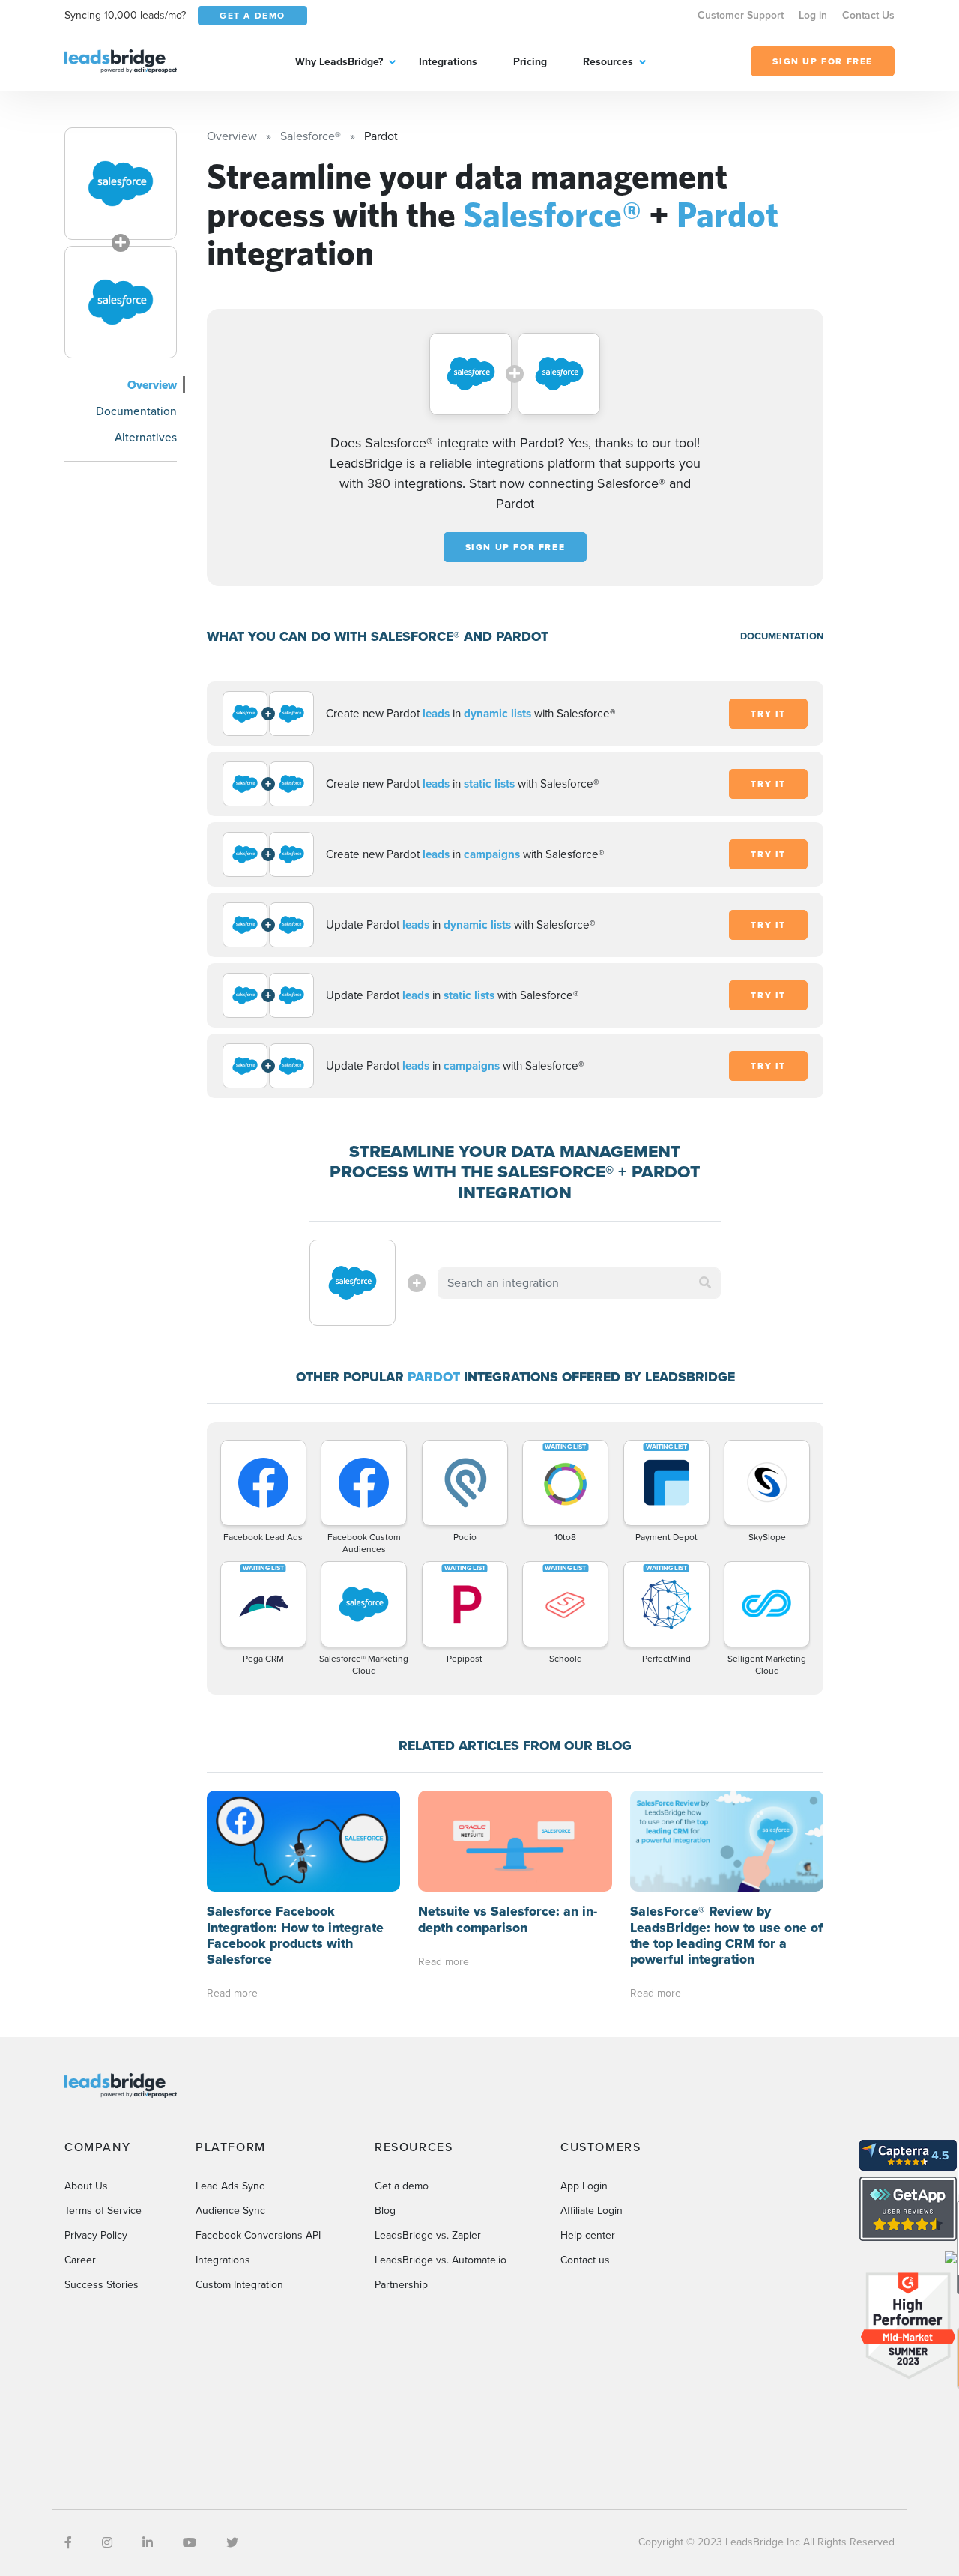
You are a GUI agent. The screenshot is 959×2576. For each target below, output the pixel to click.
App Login (584, 2186)
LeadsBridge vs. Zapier (428, 2235)
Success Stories (102, 2285)
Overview (152, 385)
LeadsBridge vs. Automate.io (441, 2260)
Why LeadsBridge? (339, 62)
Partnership (401, 2285)
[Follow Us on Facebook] (68, 2543)
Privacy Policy (96, 2235)
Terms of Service (103, 2211)
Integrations (448, 62)
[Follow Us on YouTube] (190, 2543)
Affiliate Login (592, 2211)
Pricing (530, 62)
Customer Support (741, 15)
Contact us (585, 2260)
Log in (813, 15)
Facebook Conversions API (258, 2235)
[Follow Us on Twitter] (232, 2543)
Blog (385, 2211)
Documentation (136, 411)
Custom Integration (239, 2285)
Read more (232, 1993)
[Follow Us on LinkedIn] (148, 2543)
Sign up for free (515, 547)
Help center (588, 2235)
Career (80, 2260)
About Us (86, 2186)
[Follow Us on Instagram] (107, 2543)
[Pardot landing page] (121, 302)
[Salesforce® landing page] (121, 184)
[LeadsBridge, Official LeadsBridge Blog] (121, 60)
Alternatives (146, 437)
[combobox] (579, 1283)
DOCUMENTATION (782, 636)
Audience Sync (230, 2211)
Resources (608, 62)
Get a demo (402, 2186)
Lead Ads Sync (230, 2186)
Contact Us (868, 15)
